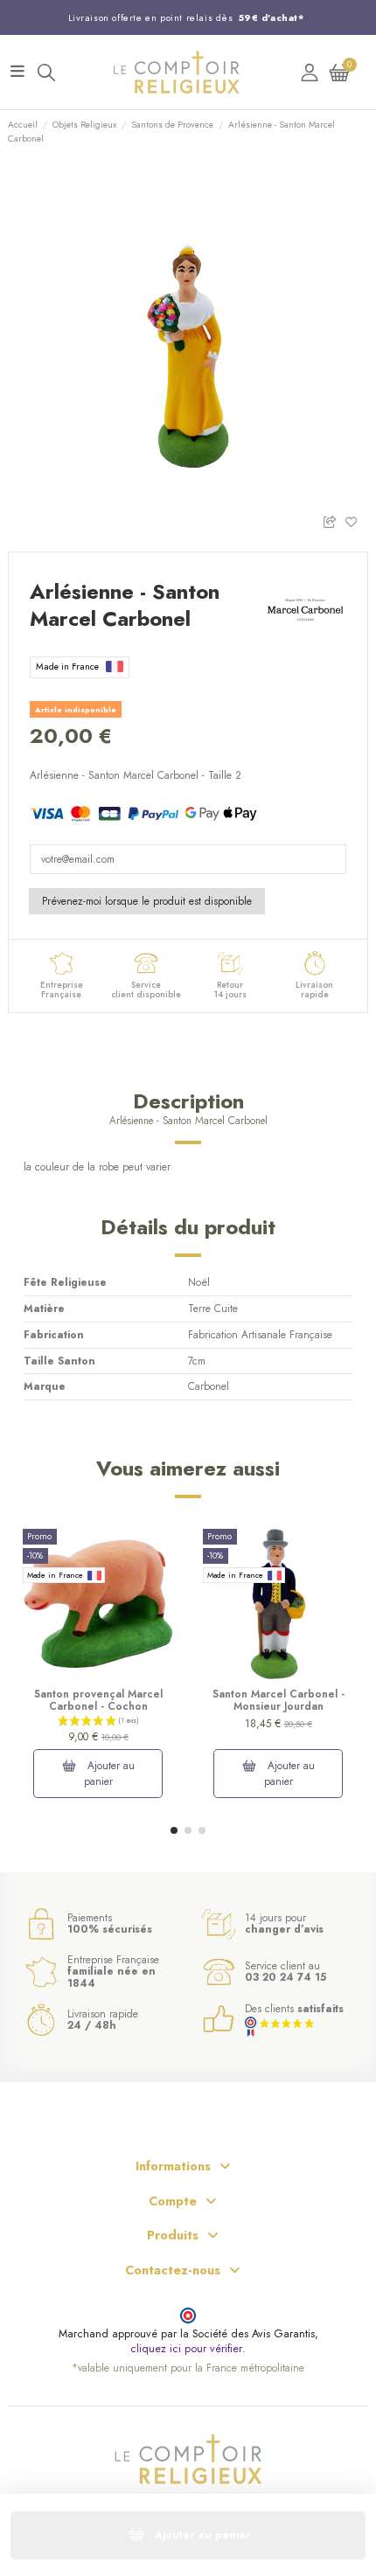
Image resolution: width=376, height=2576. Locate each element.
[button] (174, 1830)
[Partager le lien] (334, 521)
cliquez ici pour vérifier (186, 2349)
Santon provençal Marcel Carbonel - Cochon (98, 1700)
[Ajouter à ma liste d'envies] (356, 521)
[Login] (310, 72)
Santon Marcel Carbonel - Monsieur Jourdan (279, 1700)
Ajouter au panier (110, 1774)
